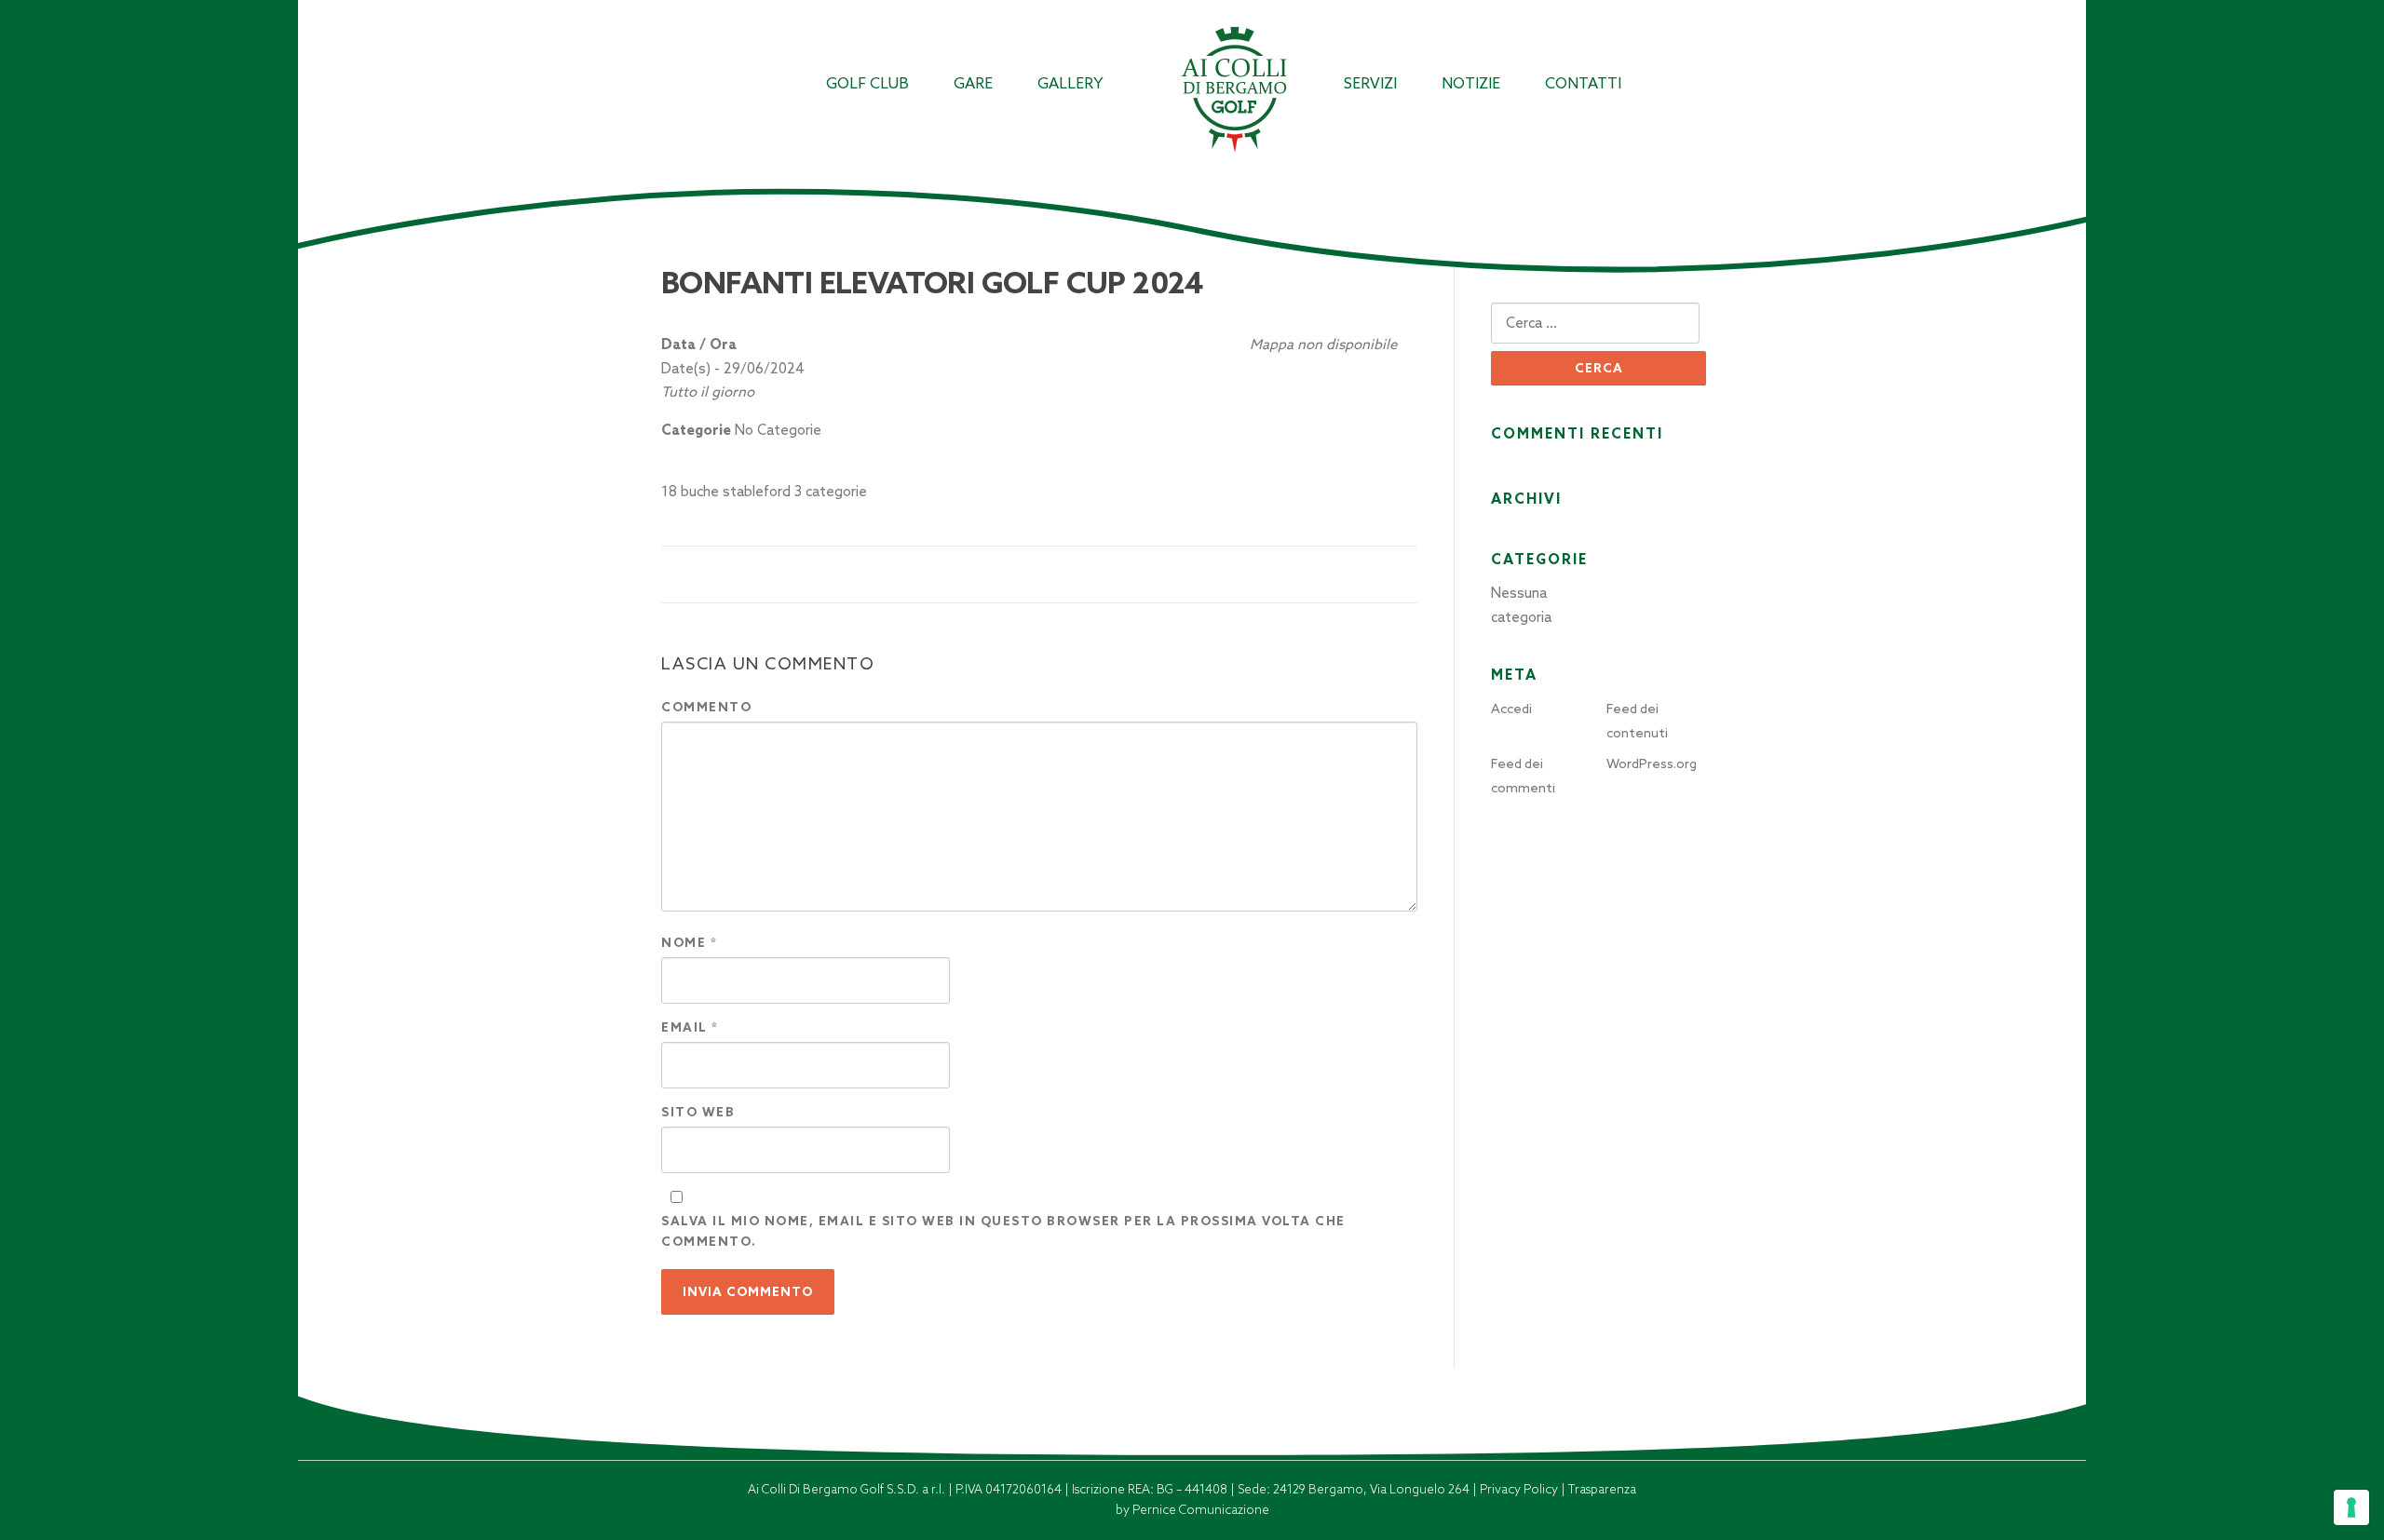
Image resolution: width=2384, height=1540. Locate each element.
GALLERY (1070, 83)
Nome (689, 943)
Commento (706, 707)
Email (690, 1027)
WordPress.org (1652, 763)
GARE (973, 83)
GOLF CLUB (867, 83)
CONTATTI (1583, 83)
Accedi (1511, 709)
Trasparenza (1602, 1489)
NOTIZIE (1471, 83)
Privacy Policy (1520, 1489)
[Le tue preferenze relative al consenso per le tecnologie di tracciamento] (2351, 1507)
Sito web (698, 1112)
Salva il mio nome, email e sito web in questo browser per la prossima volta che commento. (1003, 1231)
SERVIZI (1370, 83)
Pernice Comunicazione (1201, 1510)
